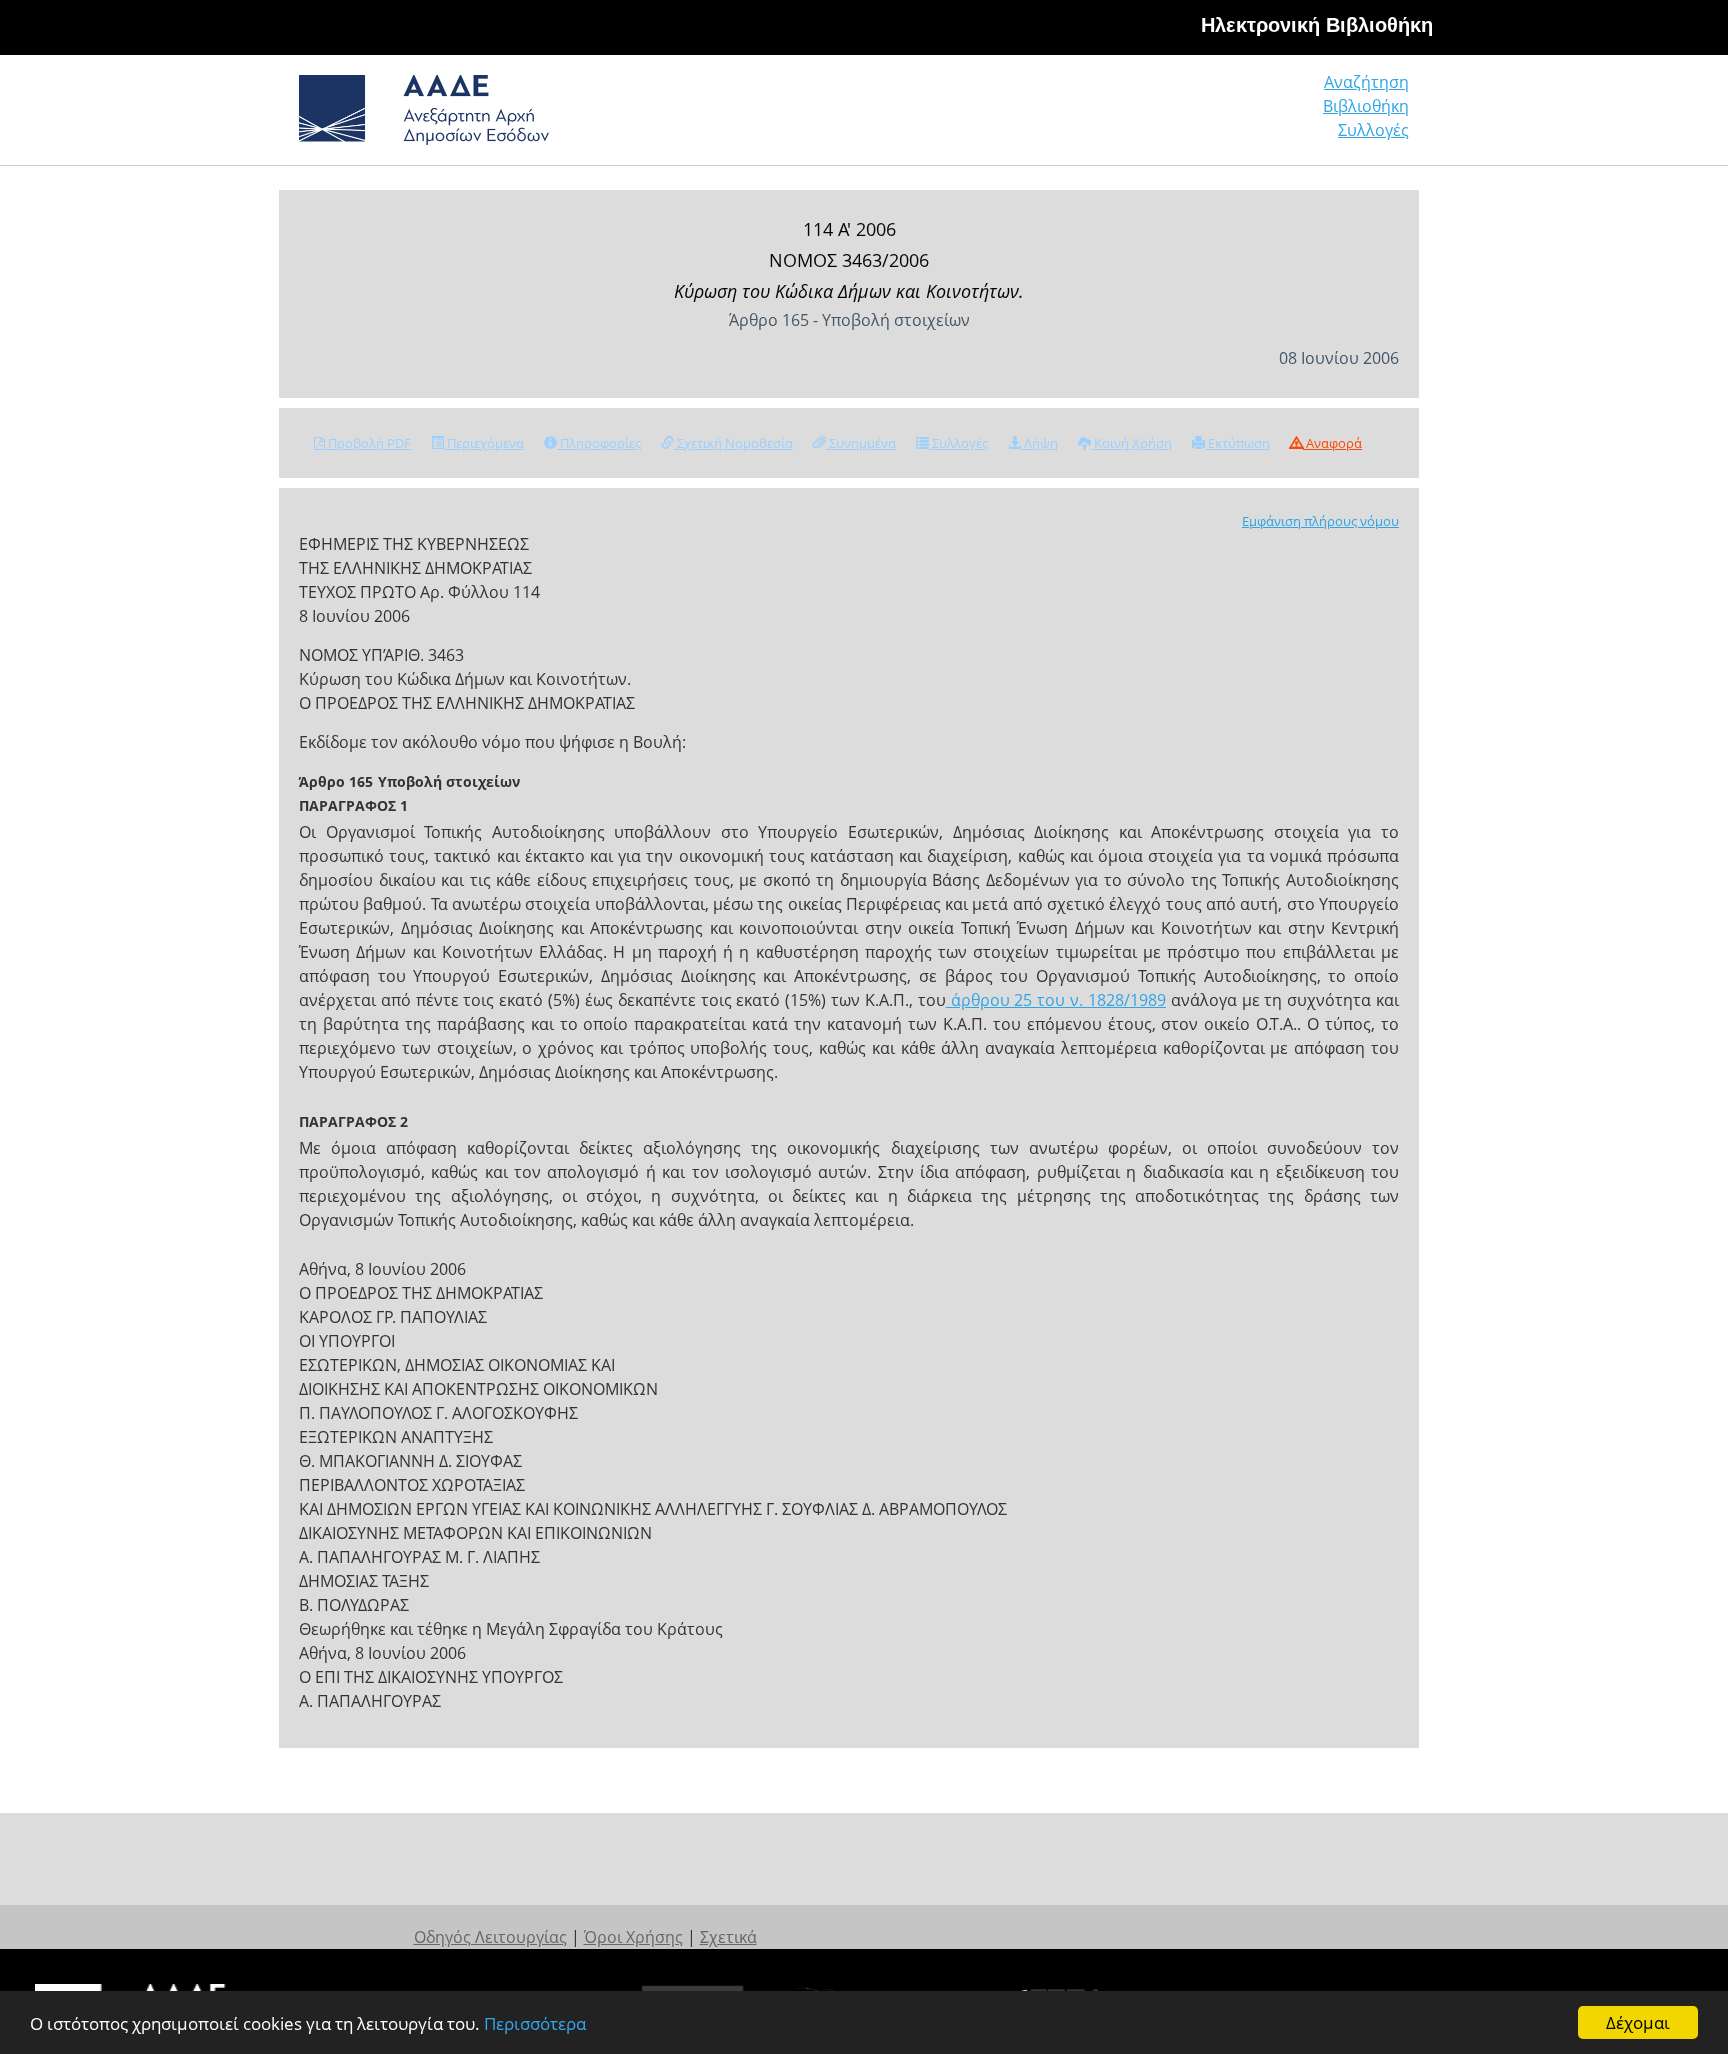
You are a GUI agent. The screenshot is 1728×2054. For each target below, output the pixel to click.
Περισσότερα (535, 2023)
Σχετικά (728, 1937)
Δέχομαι (1638, 2022)
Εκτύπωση (1237, 443)
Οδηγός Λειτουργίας (490, 1937)
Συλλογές (1373, 130)
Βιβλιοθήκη (1366, 106)
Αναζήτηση (1366, 82)
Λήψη (1039, 443)
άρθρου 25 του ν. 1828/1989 (1056, 1000)
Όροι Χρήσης (633, 1937)
